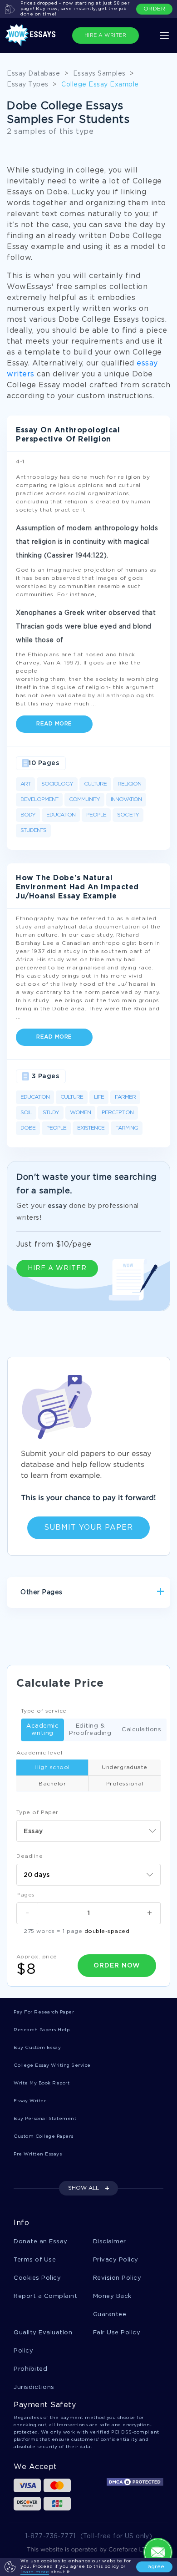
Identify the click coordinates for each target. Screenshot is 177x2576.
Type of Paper (37, 1813)
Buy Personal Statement (45, 2119)
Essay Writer (30, 2101)
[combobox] (88, 1831)
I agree (154, 2567)
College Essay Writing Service (52, 2066)
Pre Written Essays (38, 2154)
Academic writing (42, 1730)
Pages (26, 1895)
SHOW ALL (84, 2188)
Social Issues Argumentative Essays (77, 1624)
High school (52, 1767)
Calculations (141, 1730)
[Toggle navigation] (164, 35)
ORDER (155, 9)
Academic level (39, 1753)
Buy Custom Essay (37, 2048)
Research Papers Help (42, 2030)
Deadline (29, 1856)
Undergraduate (125, 1767)
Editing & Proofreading (90, 1730)
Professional (125, 1784)
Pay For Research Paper (44, 2012)
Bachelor (52, 1784)
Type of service (44, 1711)
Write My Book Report (42, 2083)
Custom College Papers (44, 2137)
